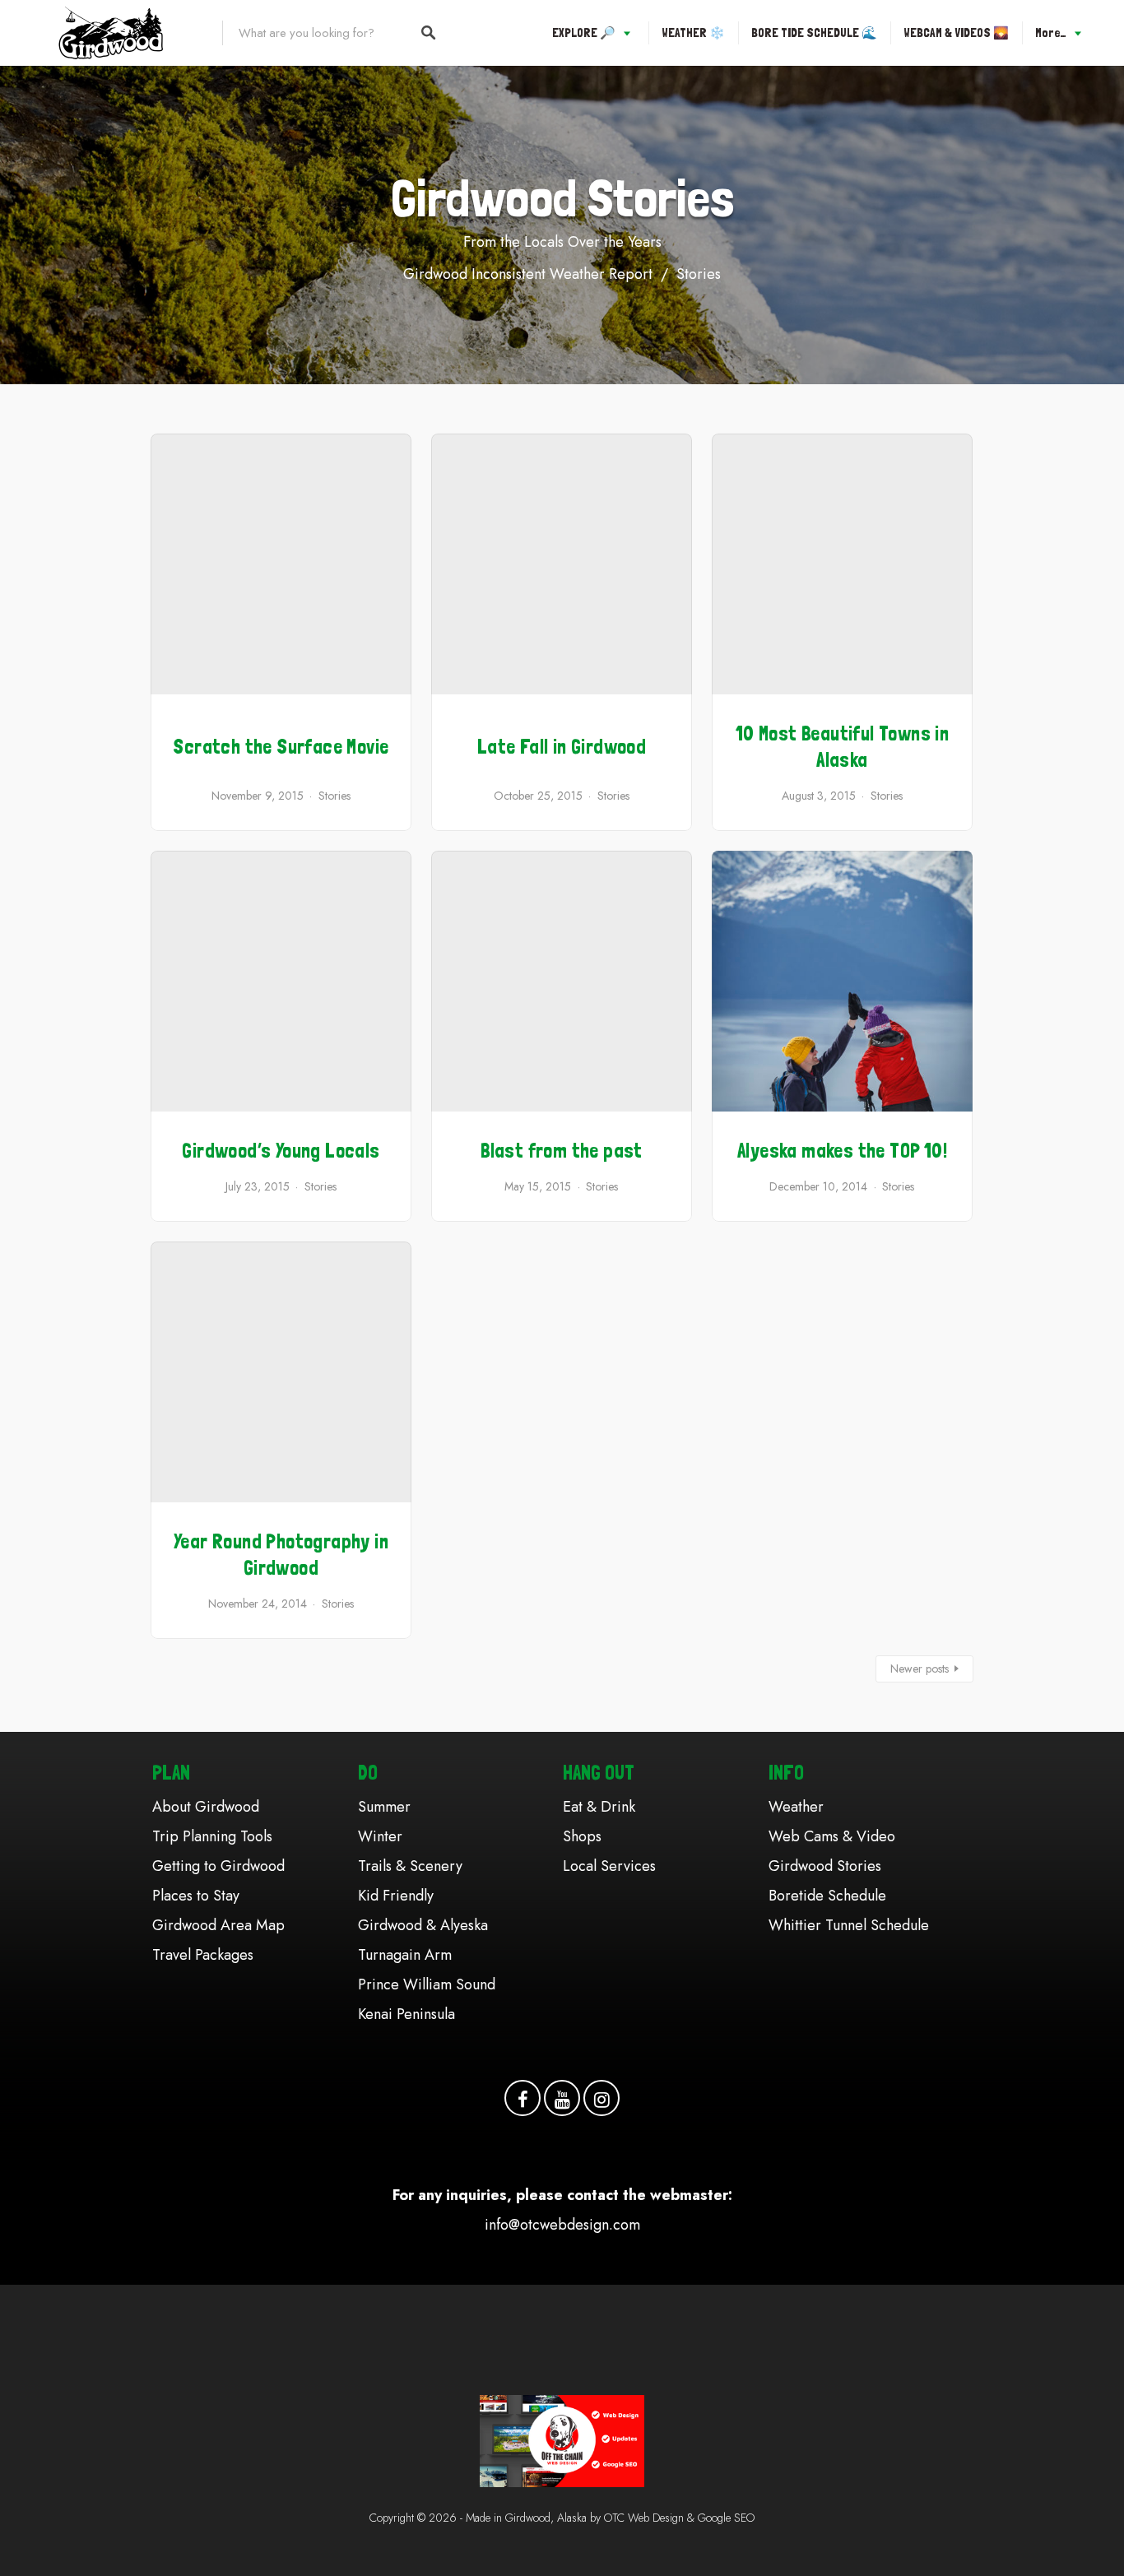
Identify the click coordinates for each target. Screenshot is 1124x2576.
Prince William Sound (427, 1984)
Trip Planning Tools (212, 1836)
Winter (380, 1836)
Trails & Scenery (410, 1866)
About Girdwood (206, 1807)
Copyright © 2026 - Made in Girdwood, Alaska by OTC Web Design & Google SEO (562, 2518)
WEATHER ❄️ (693, 33)
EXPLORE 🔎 (584, 33)
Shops (582, 1836)
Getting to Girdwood (218, 1866)
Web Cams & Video (832, 1836)
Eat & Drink (599, 1807)
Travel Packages (203, 1955)
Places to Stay (196, 1896)
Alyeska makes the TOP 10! (842, 1151)
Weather (796, 1807)
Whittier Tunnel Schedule (849, 1925)
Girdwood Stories (825, 1866)
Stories (699, 274)
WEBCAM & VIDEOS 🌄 (956, 33)
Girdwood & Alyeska (423, 1925)
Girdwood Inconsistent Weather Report (528, 274)
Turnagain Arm (405, 1955)
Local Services (609, 1866)
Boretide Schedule (827, 1896)
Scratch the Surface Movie (281, 747)
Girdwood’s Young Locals (281, 1151)
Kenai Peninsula (406, 2014)
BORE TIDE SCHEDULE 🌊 (814, 33)
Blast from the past (562, 1151)
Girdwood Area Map (218, 1925)
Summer (384, 1807)
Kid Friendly (396, 1896)
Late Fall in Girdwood (562, 747)
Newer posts (920, 1669)
